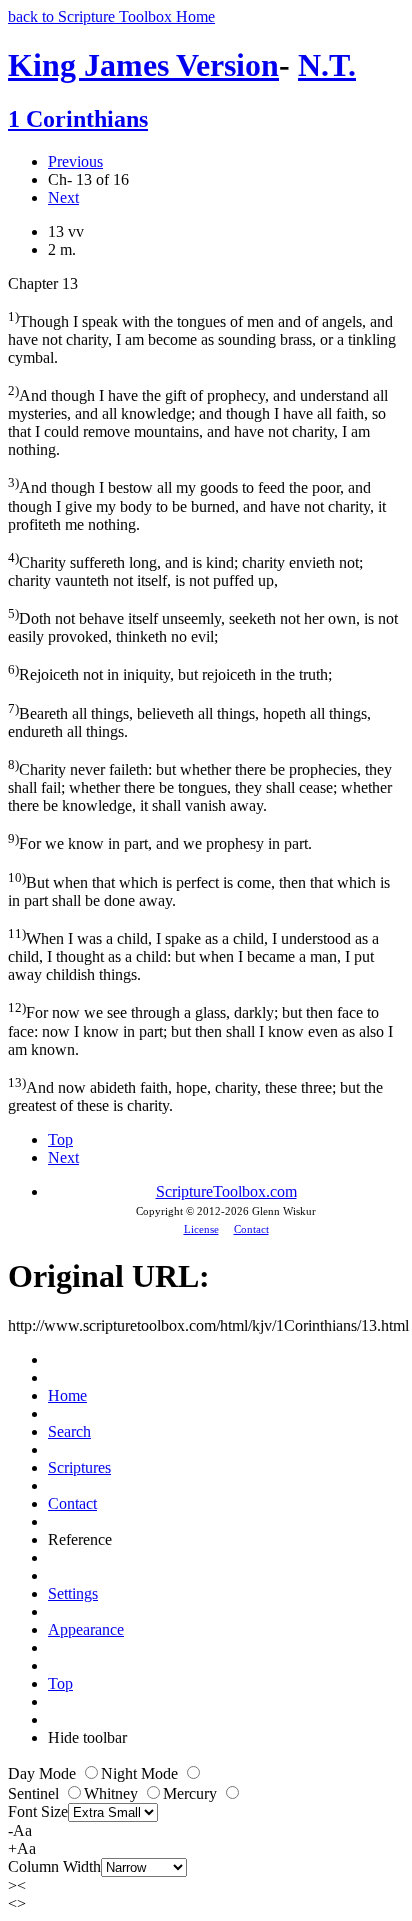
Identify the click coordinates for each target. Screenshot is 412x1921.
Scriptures (79, 1467)
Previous (75, 161)
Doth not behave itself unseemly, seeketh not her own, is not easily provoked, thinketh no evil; (203, 625)
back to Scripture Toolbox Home (111, 16)
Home (67, 1395)
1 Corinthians (78, 119)
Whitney (113, 1793)
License (201, 1229)
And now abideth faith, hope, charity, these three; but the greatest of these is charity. (195, 1094)
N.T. (327, 65)
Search (69, 1431)
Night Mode (141, 1773)
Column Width (54, 1866)
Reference (80, 1539)
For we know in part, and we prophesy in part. (160, 841)
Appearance (86, 1629)
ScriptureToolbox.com (226, 1191)
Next (63, 197)
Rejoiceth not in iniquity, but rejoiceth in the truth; (170, 672)
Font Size (38, 1811)
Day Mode (44, 1773)
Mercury (192, 1793)
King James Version (143, 65)
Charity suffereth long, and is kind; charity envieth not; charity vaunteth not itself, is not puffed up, (185, 569)
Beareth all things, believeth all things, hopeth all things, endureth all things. (189, 720)
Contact (251, 1229)
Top (60, 1139)
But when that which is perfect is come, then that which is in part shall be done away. (199, 889)
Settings (73, 1593)
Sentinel (35, 1793)
